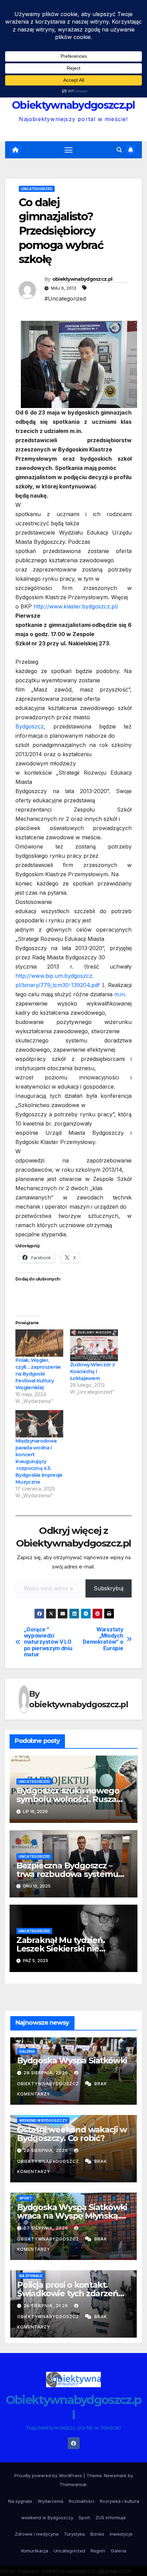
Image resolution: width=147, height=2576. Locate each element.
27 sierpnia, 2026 (46, 2228)
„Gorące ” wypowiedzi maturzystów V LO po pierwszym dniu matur (48, 1642)
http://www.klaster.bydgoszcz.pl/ (76, 606)
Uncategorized (37, 189)
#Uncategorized (65, 299)
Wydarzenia (50, 2501)
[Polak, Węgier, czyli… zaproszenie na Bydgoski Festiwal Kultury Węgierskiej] (39, 1343)
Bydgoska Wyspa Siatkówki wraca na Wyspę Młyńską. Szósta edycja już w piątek (72, 2216)
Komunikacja (35, 2551)
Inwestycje (121, 2534)
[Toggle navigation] (69, 150)
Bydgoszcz (30, 726)
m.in (119, 994)
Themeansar (73, 2484)
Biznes (97, 2534)
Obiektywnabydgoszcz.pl (73, 105)
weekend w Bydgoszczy (43, 2120)
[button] (119, 150)
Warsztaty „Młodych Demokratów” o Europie (103, 1639)
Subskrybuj (109, 1588)
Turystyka (74, 2534)
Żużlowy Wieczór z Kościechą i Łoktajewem (92, 1371)
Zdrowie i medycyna (37, 2534)
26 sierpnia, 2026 (46, 2306)
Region (98, 2551)
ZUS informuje (111, 2518)
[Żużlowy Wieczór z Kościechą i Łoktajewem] (94, 1345)
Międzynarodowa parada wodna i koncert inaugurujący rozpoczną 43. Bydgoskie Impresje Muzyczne (39, 1461)
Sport (25, 2198)
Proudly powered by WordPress (49, 2475)
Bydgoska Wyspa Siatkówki (72, 2060)
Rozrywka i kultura (119, 2501)
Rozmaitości (82, 2501)
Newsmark (115, 2475)
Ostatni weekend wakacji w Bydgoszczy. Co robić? (72, 2134)
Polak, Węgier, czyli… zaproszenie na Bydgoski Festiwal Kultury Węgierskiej (38, 1374)
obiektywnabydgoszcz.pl (82, 279)
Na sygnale (31, 2276)
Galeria (27, 2051)
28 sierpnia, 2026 (46, 2073)
